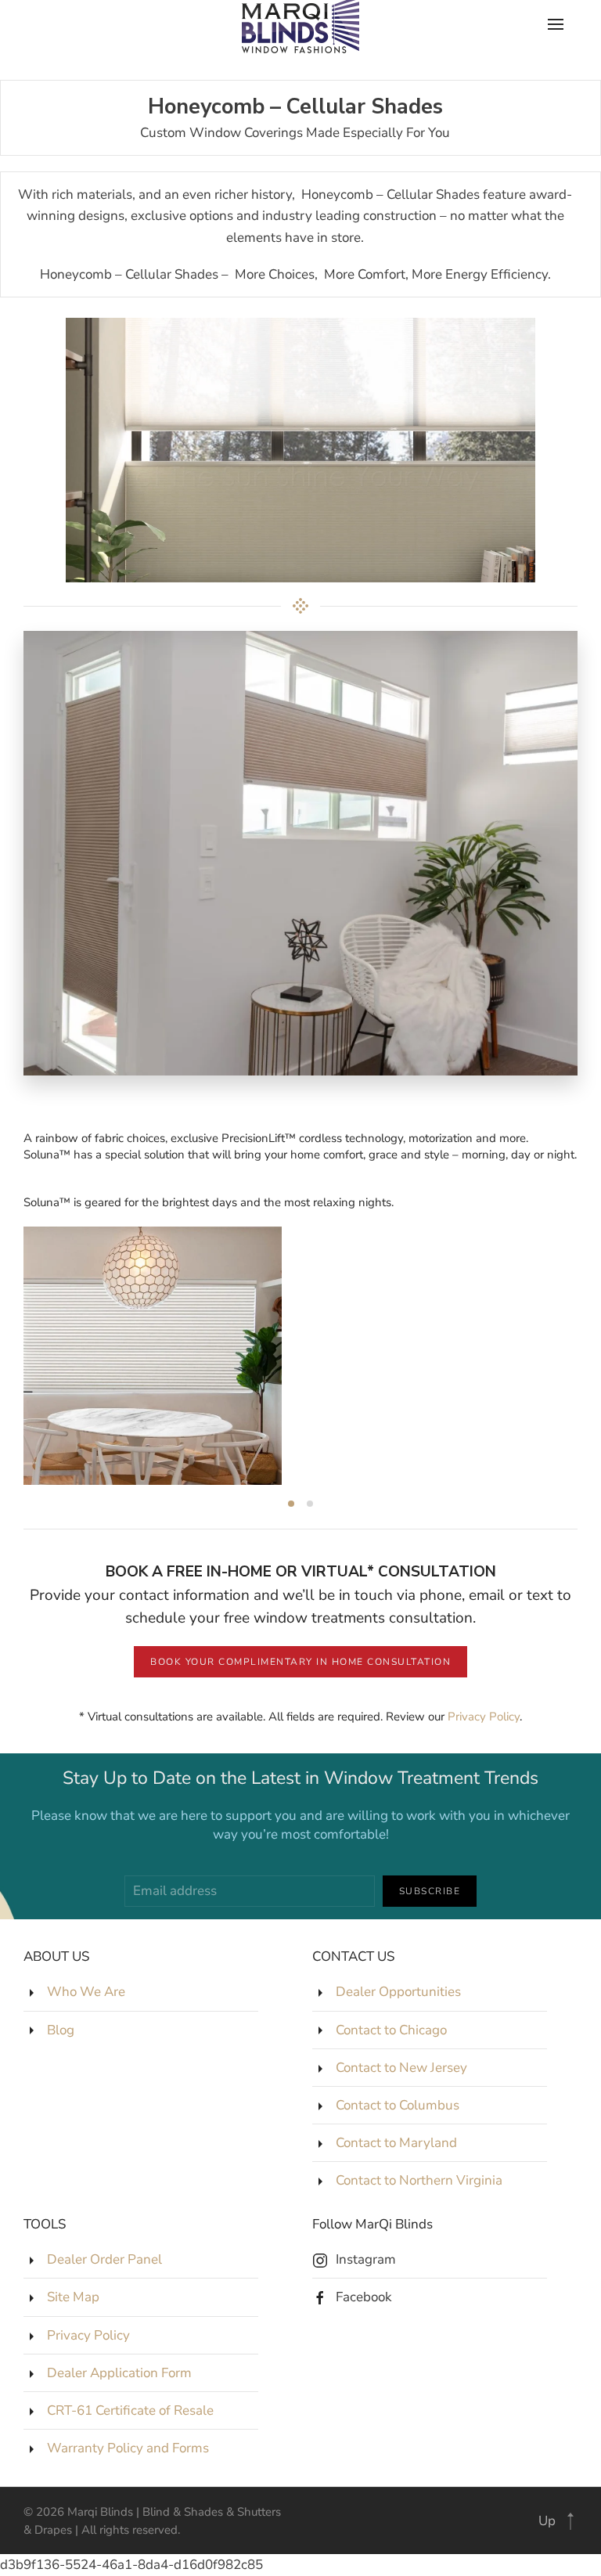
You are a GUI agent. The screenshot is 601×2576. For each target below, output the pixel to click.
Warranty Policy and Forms (128, 2448)
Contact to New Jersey (401, 2068)
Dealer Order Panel (104, 2259)
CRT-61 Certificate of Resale (130, 2410)
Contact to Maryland (396, 2143)
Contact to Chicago (391, 2030)
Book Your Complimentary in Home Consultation (300, 1662)
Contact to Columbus (398, 2105)
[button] (570, 2521)
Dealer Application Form (119, 2373)
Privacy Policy (484, 1717)
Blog (61, 2030)
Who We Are (86, 1992)
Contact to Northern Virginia (419, 2180)
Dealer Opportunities (398, 1992)
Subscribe (430, 1891)
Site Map (73, 2297)
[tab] (291, 1504)
